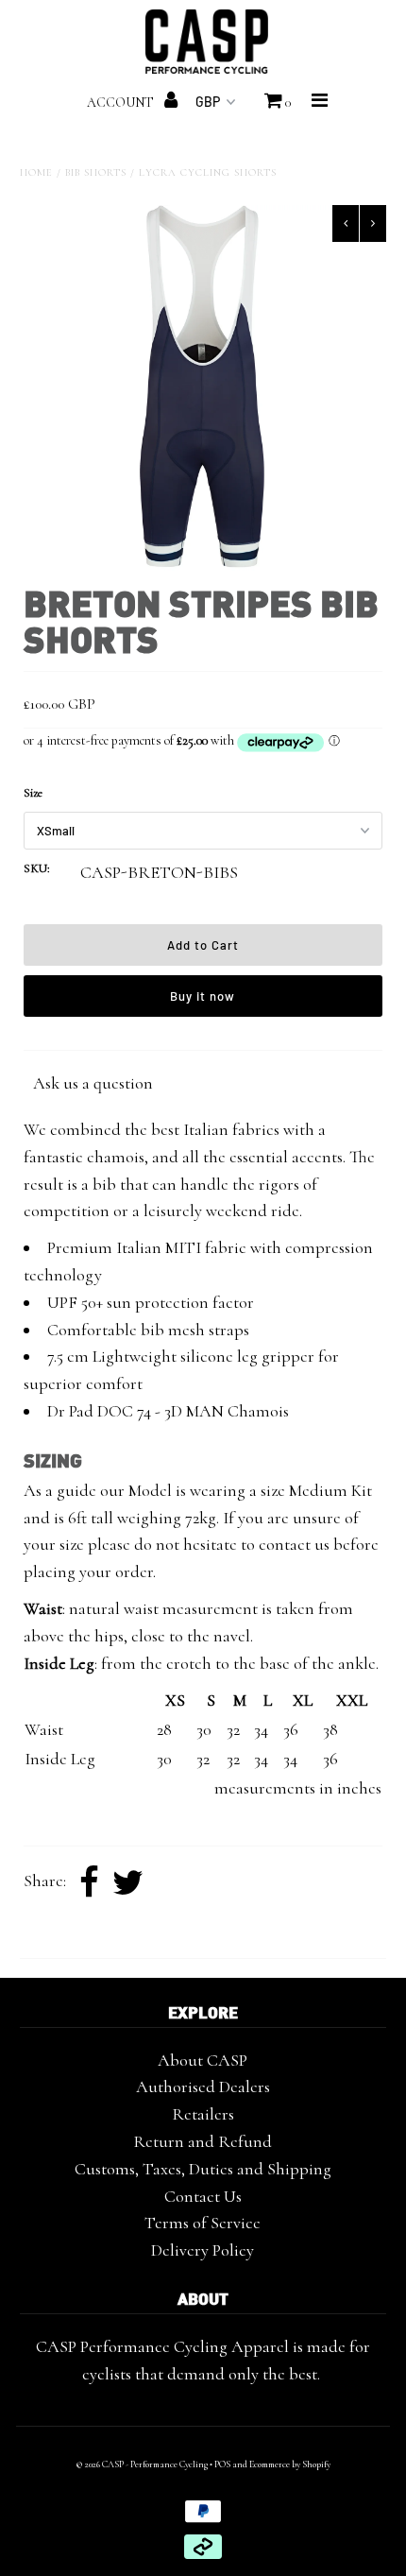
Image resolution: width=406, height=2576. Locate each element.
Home (36, 172)
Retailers (203, 2114)
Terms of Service (203, 2223)
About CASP (203, 2060)
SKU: (37, 868)
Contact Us (203, 2196)
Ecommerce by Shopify (290, 2464)
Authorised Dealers (203, 2087)
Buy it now (203, 996)
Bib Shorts (96, 172)
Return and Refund (203, 2141)
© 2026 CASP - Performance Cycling (142, 2464)
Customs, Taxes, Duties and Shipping (203, 2169)
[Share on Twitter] (128, 1883)
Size (33, 793)
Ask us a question (93, 1083)
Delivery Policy (203, 2250)
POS (222, 2464)
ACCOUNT (122, 103)
